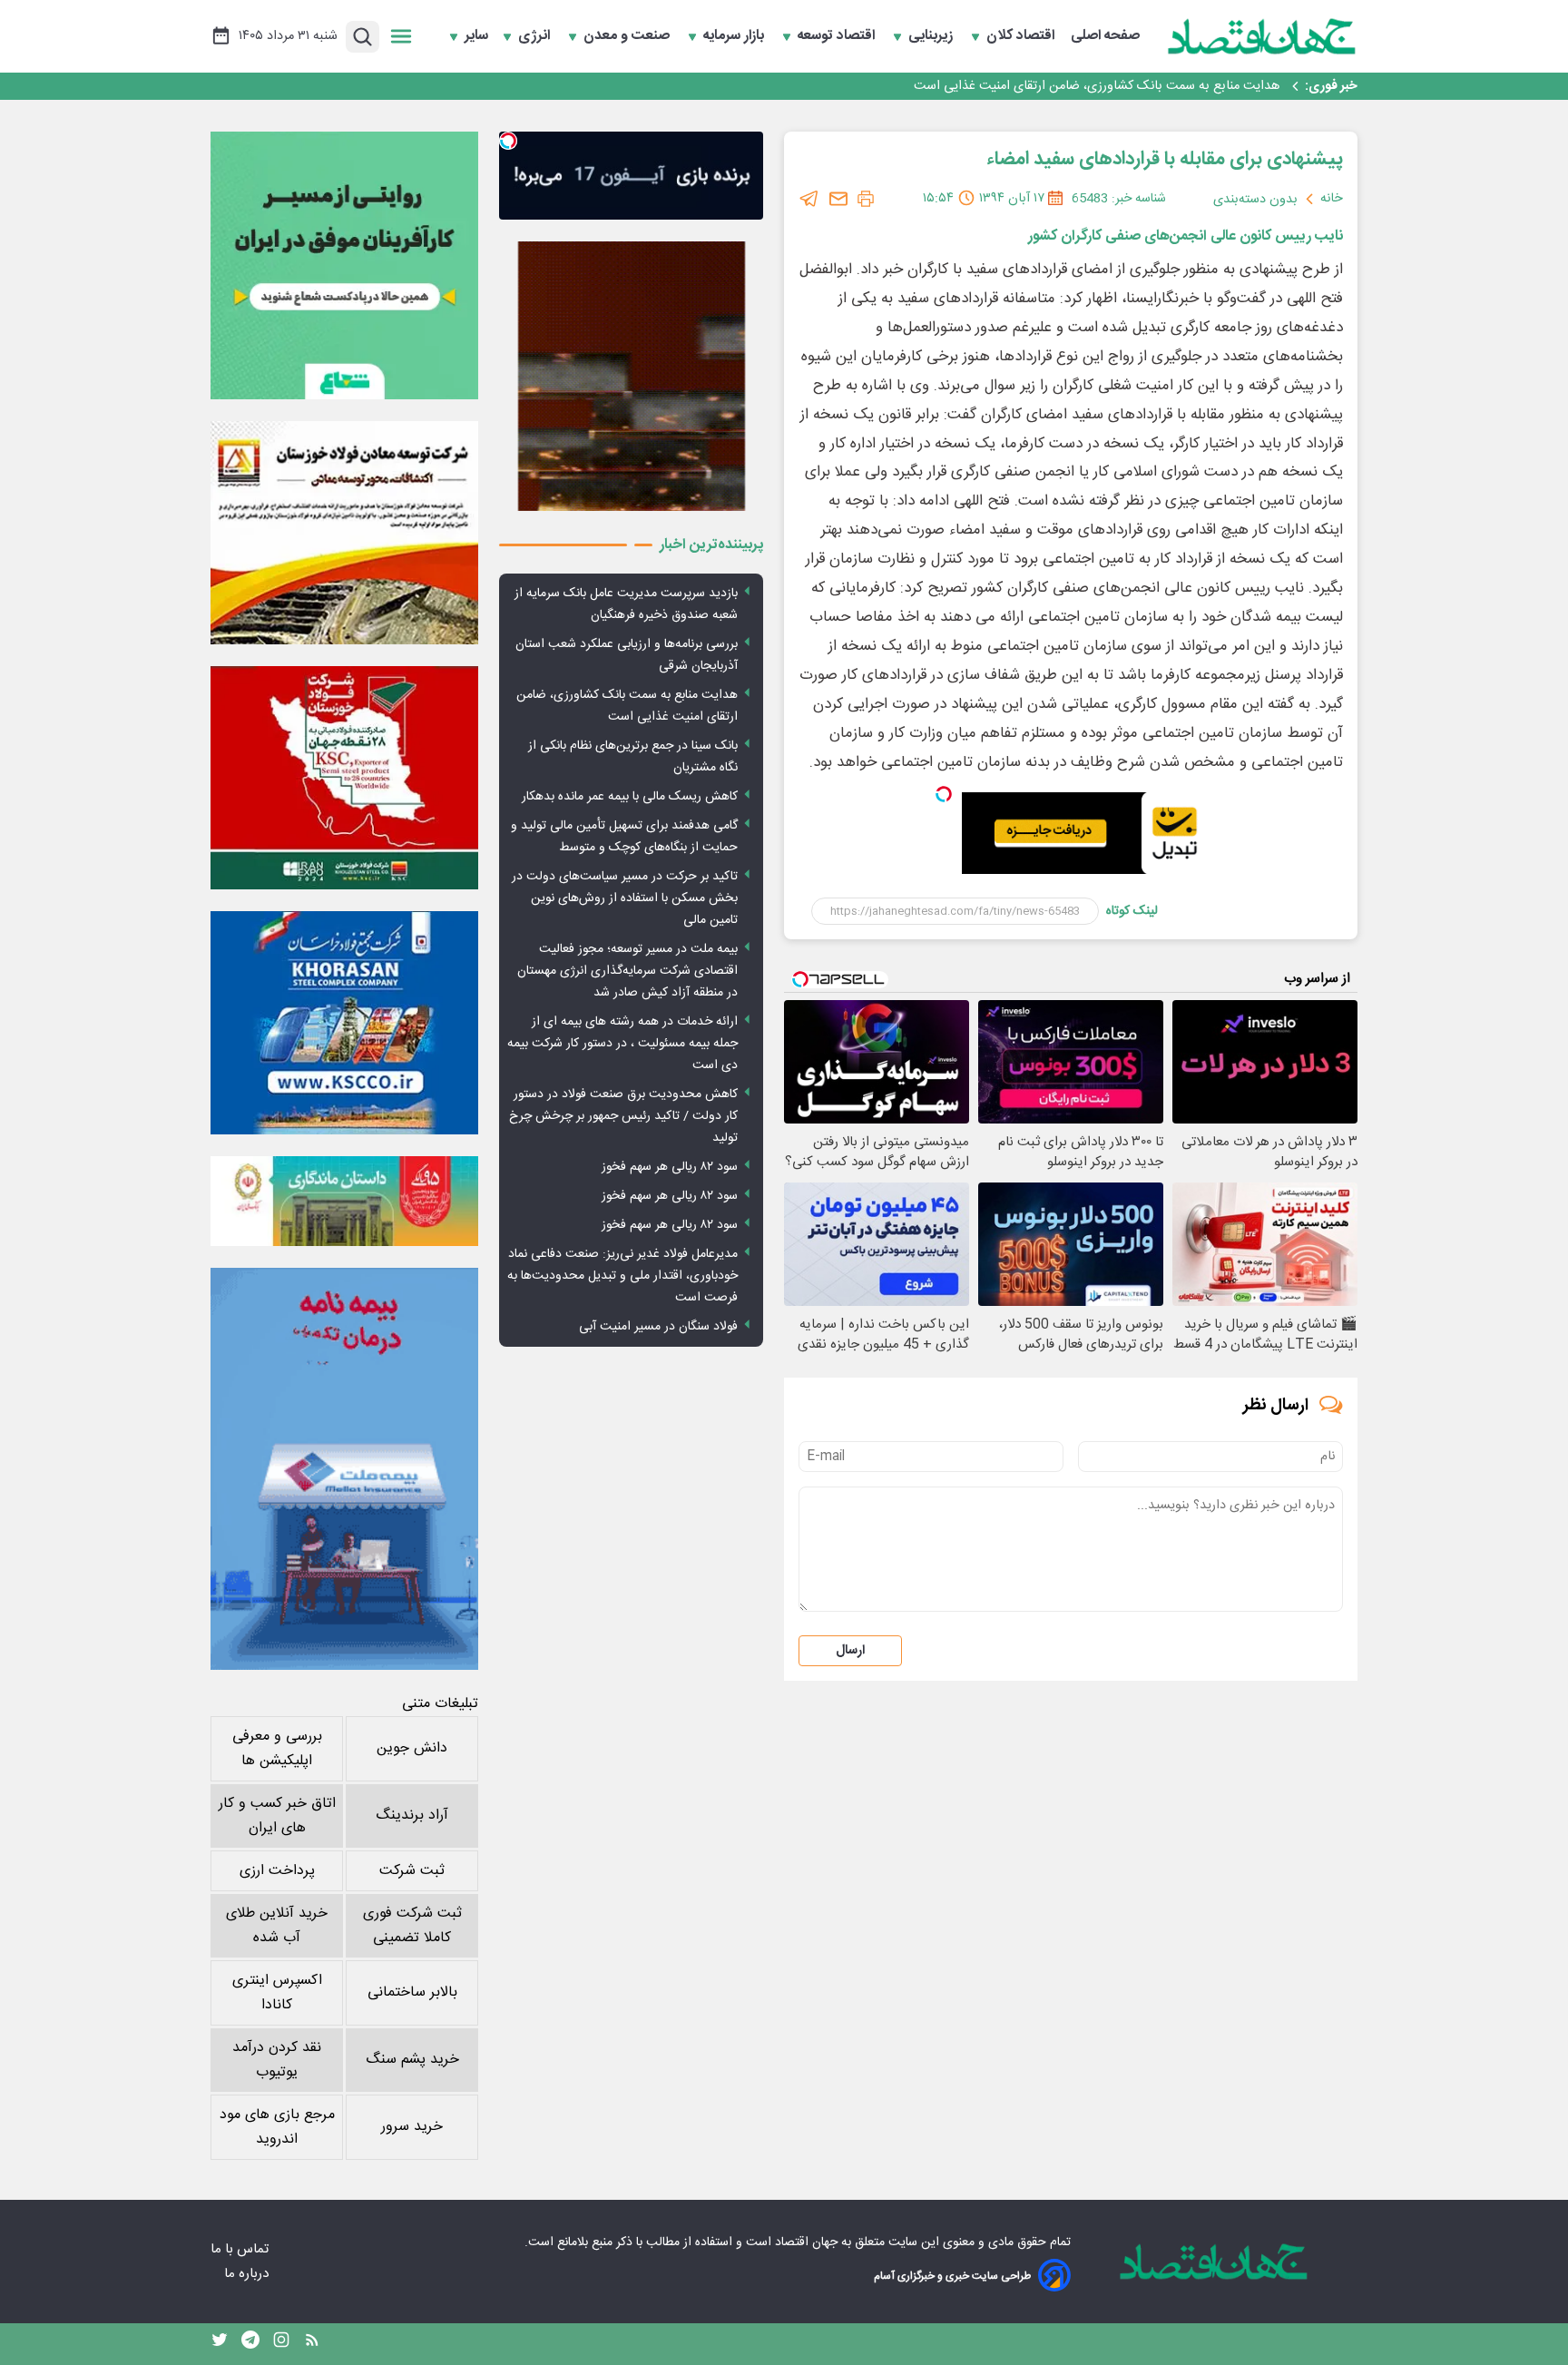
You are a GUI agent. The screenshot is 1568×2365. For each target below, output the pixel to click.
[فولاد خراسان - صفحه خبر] (344, 1023)
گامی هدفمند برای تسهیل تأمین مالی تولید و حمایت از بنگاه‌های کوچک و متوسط (624, 837)
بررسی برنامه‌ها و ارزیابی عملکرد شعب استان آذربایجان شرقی (627, 655)
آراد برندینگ (412, 1815)
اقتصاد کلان (1022, 36)
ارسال (850, 1651)
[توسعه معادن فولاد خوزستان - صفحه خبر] (344, 533)
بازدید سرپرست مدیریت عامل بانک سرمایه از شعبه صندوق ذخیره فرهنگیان (626, 604)
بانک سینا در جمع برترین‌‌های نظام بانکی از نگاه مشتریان (1132, 86)
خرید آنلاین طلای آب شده (277, 1926)
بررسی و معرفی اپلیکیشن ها (277, 1749)
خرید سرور (412, 2127)
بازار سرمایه (735, 36)
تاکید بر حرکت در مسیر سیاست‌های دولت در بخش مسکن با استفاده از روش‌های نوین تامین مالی (625, 898)
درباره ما (248, 2274)
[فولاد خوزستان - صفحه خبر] (344, 778)
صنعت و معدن (628, 36)
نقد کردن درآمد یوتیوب (277, 2060)
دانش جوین (412, 1748)
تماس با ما (241, 2249)
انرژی (536, 36)
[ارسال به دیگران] (838, 199)
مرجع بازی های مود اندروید (277, 2127)
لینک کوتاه (1132, 911)
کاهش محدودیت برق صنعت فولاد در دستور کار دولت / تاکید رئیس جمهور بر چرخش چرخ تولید (623, 1116)
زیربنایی (932, 36)
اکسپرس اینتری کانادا (277, 1993)
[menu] (401, 36)
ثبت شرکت (412, 1871)
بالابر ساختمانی (412, 1992)
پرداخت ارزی (277, 1871)
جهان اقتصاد (806, 2242)
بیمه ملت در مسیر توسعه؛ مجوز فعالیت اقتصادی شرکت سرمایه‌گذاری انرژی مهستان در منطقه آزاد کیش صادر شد (627, 971)
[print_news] (866, 199)
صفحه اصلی (1105, 36)
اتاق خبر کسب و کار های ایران (277, 1816)
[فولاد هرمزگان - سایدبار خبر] (631, 376)
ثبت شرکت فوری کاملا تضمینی (412, 1926)
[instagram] (281, 2344)
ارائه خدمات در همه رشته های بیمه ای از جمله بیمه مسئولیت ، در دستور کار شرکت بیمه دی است (622, 1044)
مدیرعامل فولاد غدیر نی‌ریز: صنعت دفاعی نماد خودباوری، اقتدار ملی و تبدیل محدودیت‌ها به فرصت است (622, 1276)
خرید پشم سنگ (412, 2060)
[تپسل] (944, 794)
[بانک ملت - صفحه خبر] (344, 1201)
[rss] (312, 2344)
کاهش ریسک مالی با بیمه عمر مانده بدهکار (630, 797)
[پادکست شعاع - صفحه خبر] (344, 265)
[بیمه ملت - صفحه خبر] (344, 1469)
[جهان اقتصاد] (1262, 36)
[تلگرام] (809, 199)
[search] (363, 37)
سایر (476, 36)
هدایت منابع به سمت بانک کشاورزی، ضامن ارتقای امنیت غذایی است (627, 706)
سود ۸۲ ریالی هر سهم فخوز (670, 1167)
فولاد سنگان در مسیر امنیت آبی (658, 1327)
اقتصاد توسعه (838, 36)
